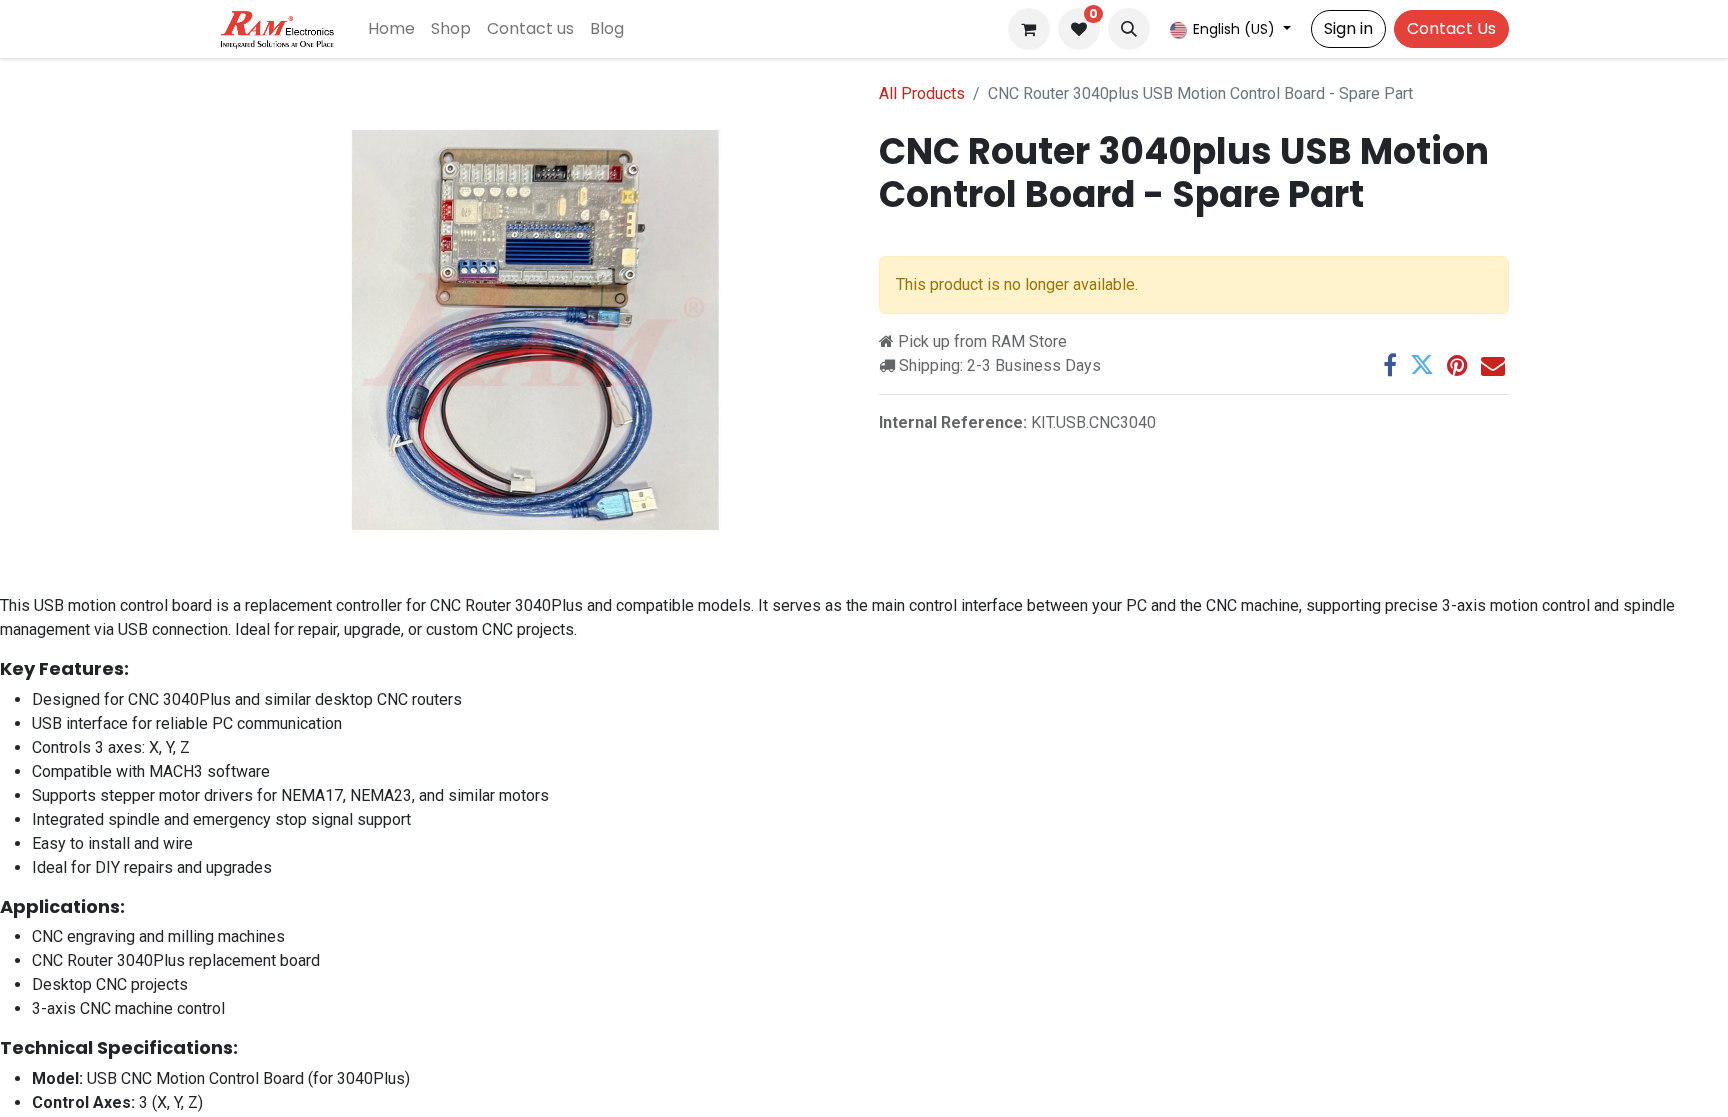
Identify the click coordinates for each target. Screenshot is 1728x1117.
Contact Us (1451, 28)
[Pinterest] (1457, 365)
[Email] (1493, 365)
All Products (922, 93)
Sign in (1348, 28)
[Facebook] (1390, 365)
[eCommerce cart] (1029, 29)
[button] (1129, 29)
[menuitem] (391, 29)
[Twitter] (1422, 365)
